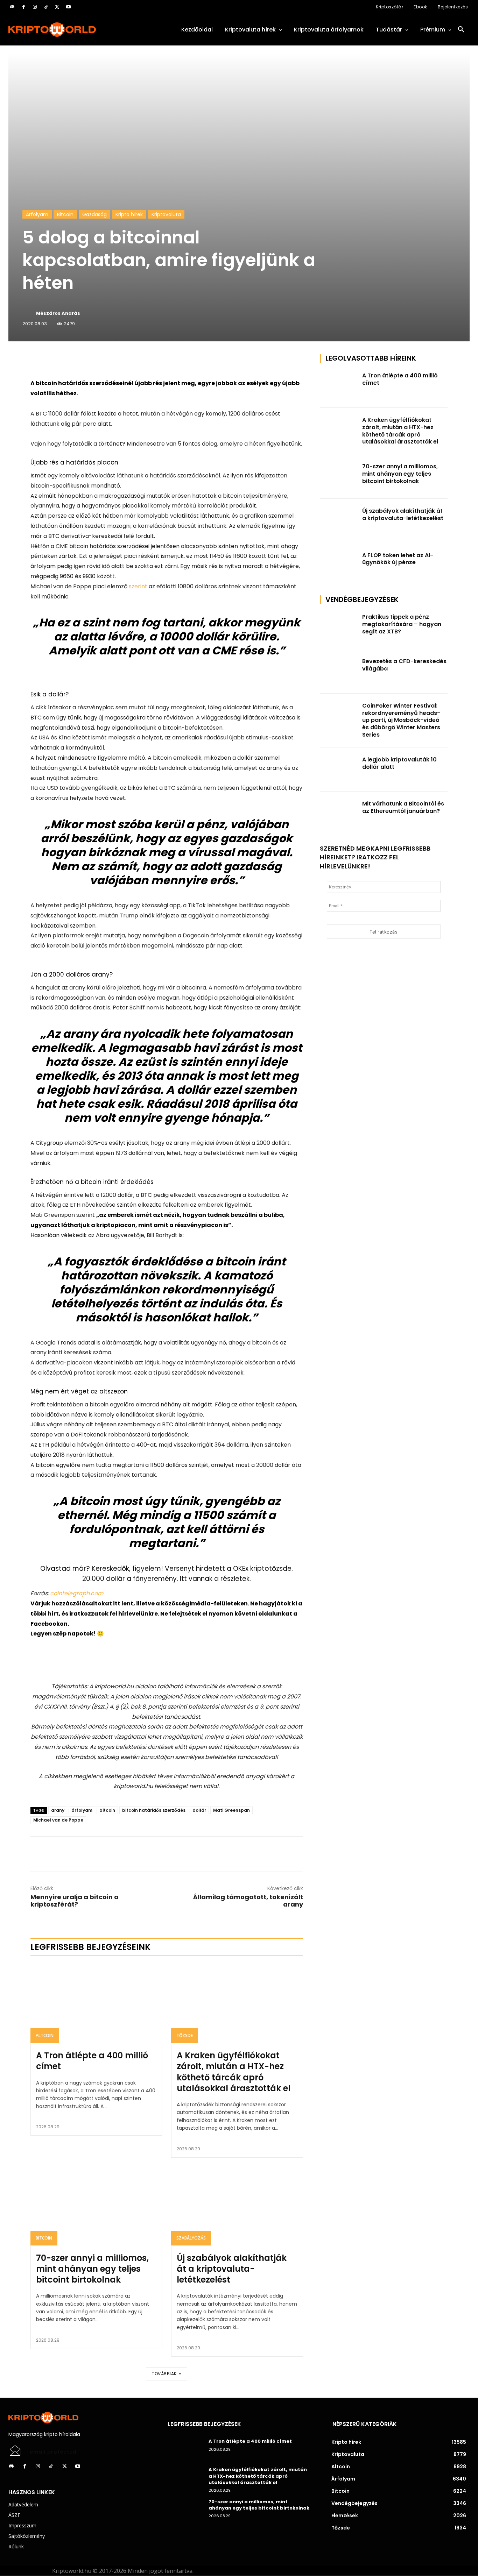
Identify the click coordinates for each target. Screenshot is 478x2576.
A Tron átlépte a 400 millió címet (92, 2061)
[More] (111, 361)
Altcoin (45, 2035)
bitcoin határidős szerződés (154, 1810)
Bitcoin (65, 214)
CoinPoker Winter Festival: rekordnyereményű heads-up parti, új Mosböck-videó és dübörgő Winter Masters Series (401, 720)
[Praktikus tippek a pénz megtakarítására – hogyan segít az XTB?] (339, 627)
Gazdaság (94, 214)
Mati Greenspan (231, 1810)
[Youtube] (68, 7)
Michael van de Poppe (58, 1820)
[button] (461, 30)
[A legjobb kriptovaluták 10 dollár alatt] (339, 770)
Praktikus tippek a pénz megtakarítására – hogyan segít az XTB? (402, 624)
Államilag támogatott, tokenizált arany (248, 1901)
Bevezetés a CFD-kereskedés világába (404, 665)
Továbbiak (164, 2374)
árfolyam (82, 1810)
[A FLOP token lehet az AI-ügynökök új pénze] (339, 565)
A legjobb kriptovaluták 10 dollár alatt (399, 763)
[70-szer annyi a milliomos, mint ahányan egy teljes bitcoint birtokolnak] (96, 2206)
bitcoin (107, 1810)
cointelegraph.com (77, 1593)
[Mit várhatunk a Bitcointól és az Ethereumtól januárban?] (339, 814)
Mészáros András (58, 313)
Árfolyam (37, 214)
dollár (199, 1810)
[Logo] (80, 30)
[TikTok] (46, 7)
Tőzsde (185, 2035)
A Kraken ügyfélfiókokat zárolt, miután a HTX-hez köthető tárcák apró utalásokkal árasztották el (234, 2072)
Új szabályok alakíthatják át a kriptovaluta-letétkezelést (232, 2269)
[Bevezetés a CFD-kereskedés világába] (339, 671)
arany (58, 1810)
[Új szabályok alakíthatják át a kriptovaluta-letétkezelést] (237, 2206)
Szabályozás (191, 2238)
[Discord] (12, 7)
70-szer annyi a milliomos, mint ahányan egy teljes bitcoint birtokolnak (92, 2269)
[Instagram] (35, 7)
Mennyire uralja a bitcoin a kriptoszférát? (75, 1901)
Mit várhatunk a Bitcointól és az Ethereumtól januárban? (403, 807)
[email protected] (53, 2452)
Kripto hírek (129, 214)
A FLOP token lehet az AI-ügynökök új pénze (398, 559)
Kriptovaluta (166, 214)
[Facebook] (23, 7)
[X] (57, 7)
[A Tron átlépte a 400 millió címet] (96, 2003)
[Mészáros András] (29, 313)
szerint (138, 586)
